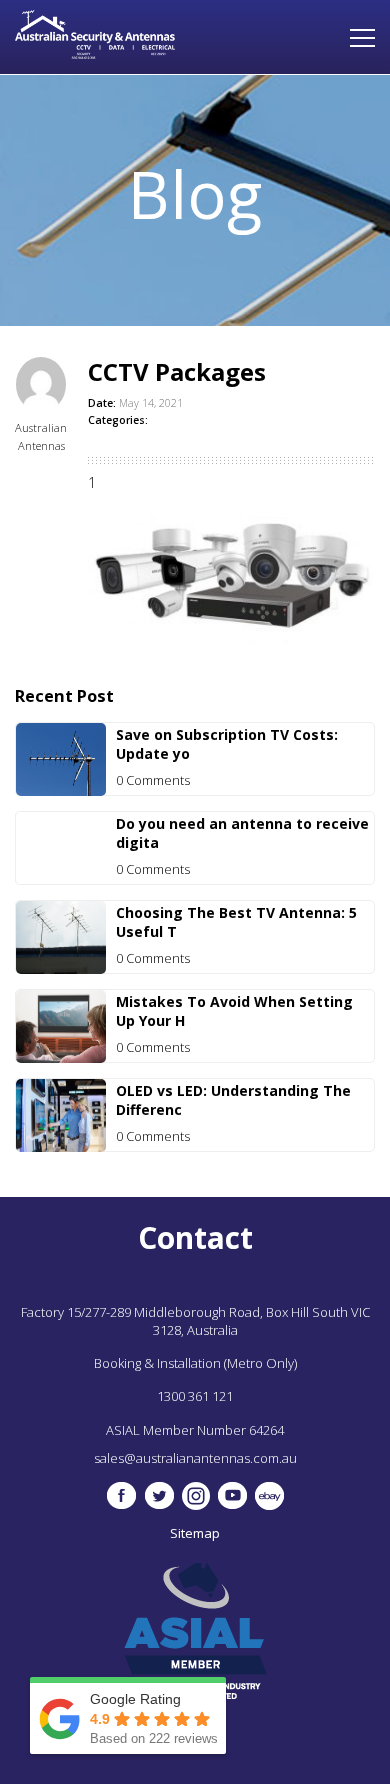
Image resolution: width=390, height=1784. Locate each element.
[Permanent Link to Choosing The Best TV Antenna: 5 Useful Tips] (61, 968)
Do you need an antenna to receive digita (242, 833)
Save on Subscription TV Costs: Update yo (227, 744)
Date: (102, 403)
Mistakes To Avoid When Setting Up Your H (234, 1011)
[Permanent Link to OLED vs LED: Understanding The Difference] (61, 1146)
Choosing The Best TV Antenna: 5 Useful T (236, 922)
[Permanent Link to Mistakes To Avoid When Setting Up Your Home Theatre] (61, 1057)
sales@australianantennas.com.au (195, 1458)
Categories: (118, 420)
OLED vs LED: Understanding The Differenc (233, 1100)
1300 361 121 (195, 1396)
